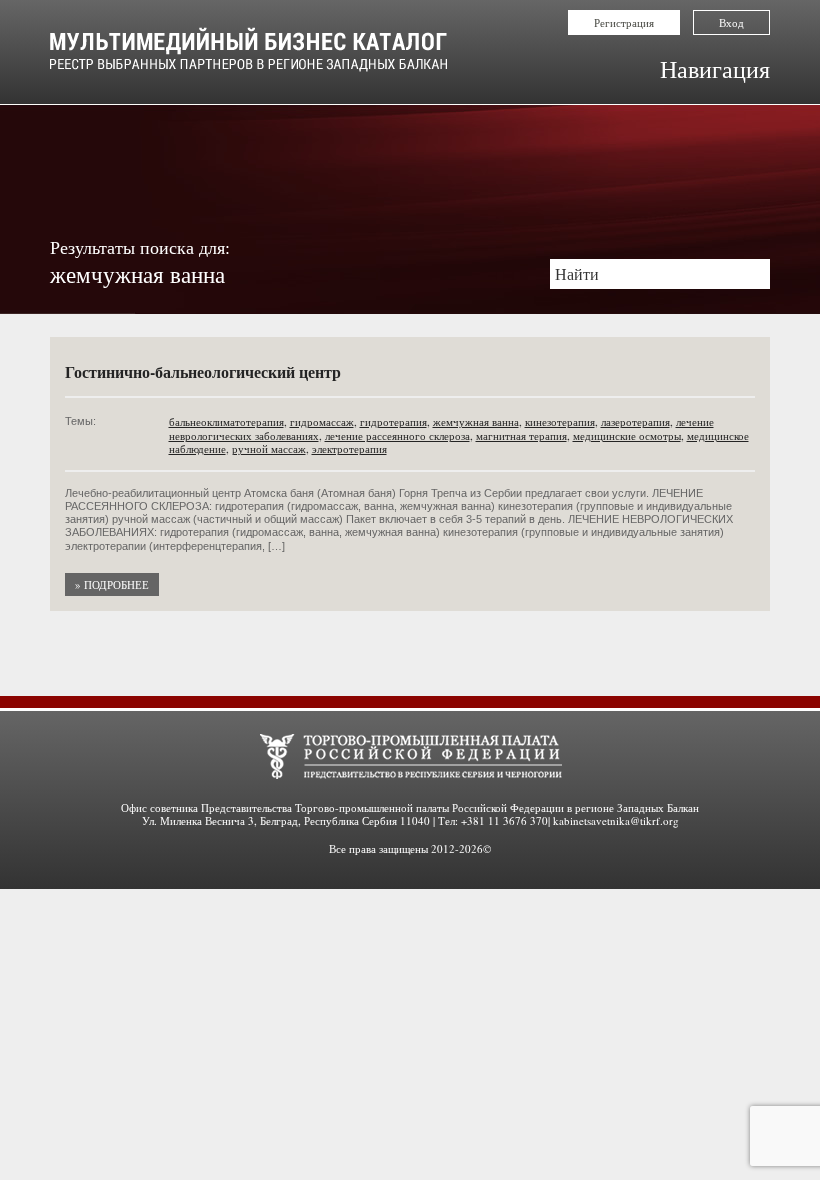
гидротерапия (393, 421)
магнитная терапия (521, 435)
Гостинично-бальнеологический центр (203, 371)
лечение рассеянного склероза (397, 435)
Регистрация (624, 22)
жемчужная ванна (476, 421)
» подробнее (112, 584)
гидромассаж (322, 421)
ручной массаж (269, 448)
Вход (731, 22)
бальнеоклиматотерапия (226, 421)
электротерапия (349, 448)
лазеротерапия (635, 421)
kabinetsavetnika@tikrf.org (616, 820)
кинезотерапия (560, 421)
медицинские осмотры (627, 435)
